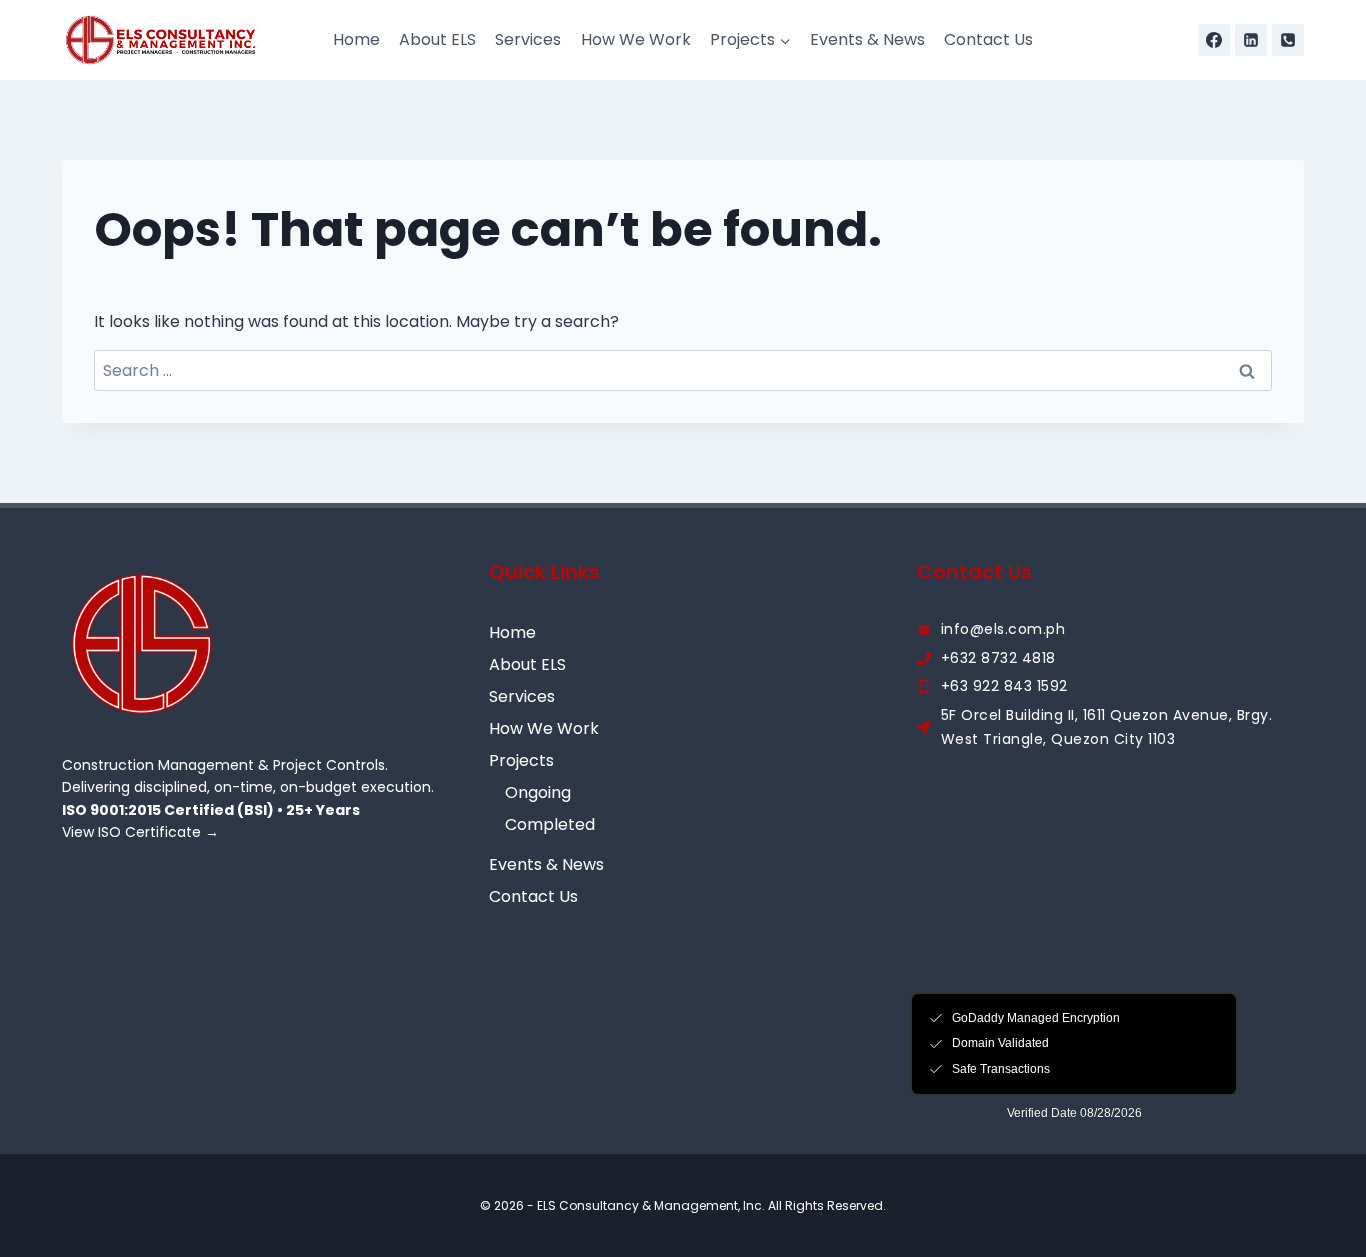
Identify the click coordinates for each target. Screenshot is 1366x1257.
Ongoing (538, 792)
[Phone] (1288, 40)
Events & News (867, 39)
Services (528, 39)
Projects (521, 760)
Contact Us (988, 39)
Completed (550, 824)
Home (356, 39)
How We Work (636, 39)
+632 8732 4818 (998, 658)
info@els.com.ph (1003, 629)
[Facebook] (1214, 40)
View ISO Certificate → (140, 832)
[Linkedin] (1251, 40)
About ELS (437, 39)
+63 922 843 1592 (1004, 686)
